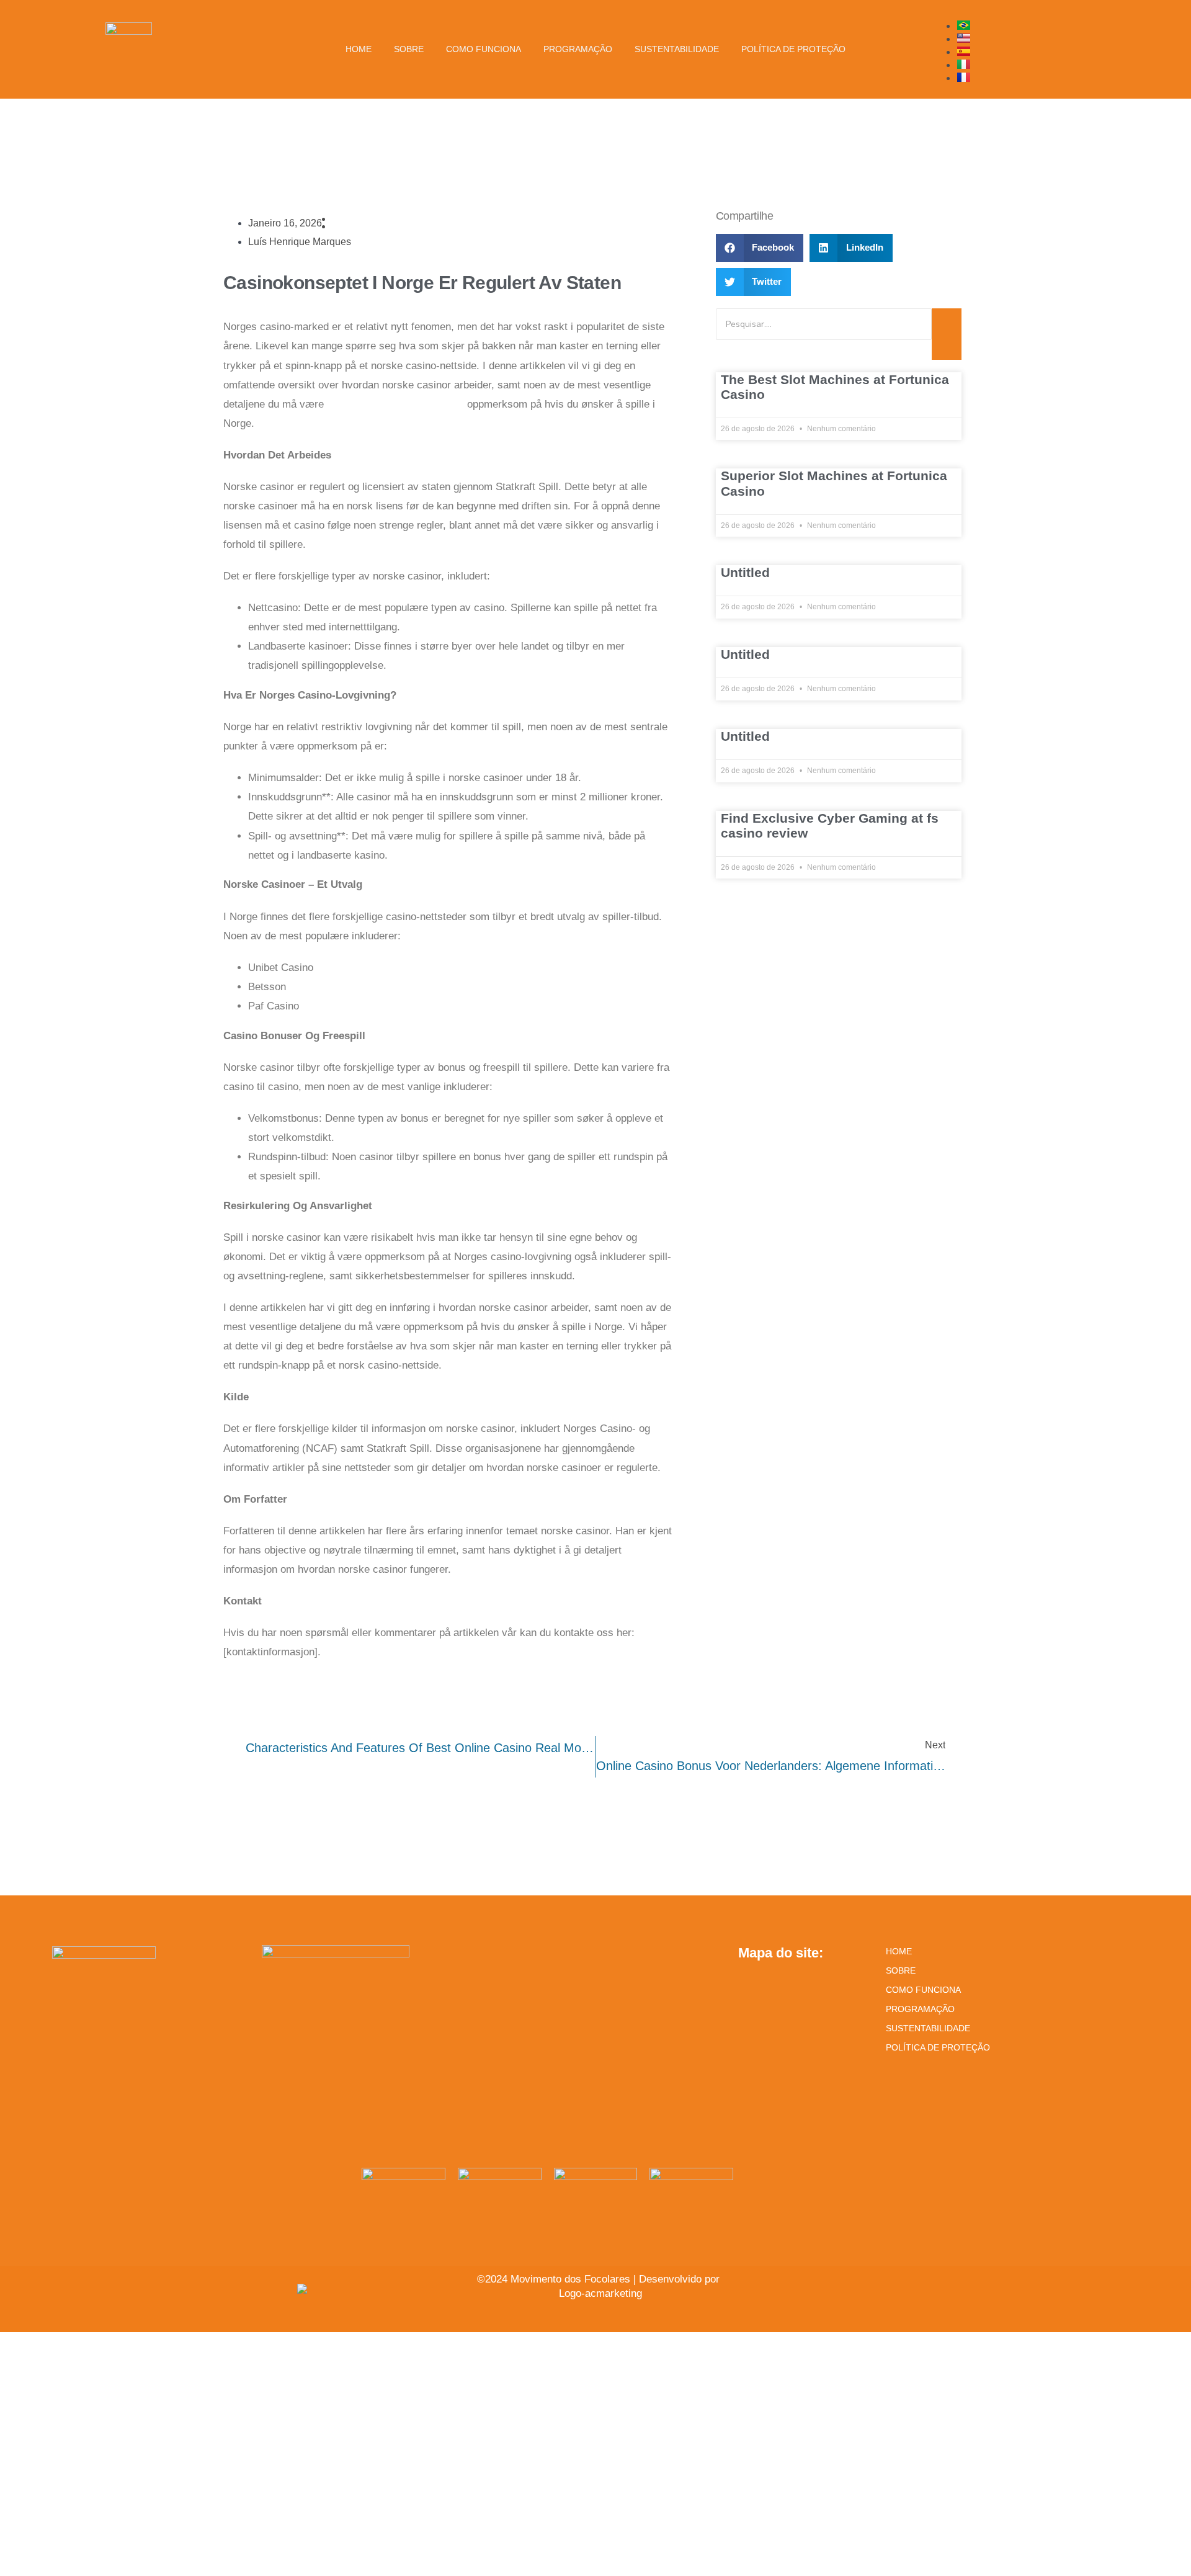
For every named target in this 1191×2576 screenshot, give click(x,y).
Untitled (745, 572)
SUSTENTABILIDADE (928, 2028)
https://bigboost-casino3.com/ (395, 404)
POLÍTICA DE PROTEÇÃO (938, 2047)
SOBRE (901, 1970)
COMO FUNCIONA (923, 1990)
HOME (899, 1951)
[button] (760, 248)
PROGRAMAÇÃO (920, 2009)
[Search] (947, 334)
